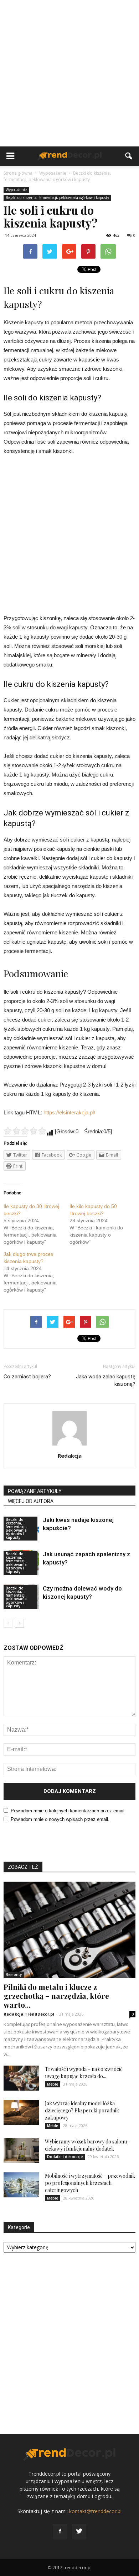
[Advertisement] (69, 73)
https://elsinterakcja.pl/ (69, 1112)
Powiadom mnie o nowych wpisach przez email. (60, 1819)
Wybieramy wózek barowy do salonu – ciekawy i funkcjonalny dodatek (88, 2145)
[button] (129, 156)
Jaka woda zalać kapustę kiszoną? (106, 1380)
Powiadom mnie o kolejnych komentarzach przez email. (68, 1811)
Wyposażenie (16, 190)
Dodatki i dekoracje (65, 2157)
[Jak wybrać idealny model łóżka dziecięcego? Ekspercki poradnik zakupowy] (21, 2112)
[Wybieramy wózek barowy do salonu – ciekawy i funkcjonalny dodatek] (21, 2151)
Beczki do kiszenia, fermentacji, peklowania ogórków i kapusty (57, 198)
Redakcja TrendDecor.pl (29, 2014)
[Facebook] (60, 2531)
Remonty (14, 1975)
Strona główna (18, 173)
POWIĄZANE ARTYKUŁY (35, 1491)
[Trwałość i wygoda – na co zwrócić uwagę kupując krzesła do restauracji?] (21, 2078)
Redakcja (70, 1456)
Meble (53, 2084)
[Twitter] (79, 2531)
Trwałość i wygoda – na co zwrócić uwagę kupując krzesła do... (84, 2073)
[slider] (25, 1131)
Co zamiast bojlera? (27, 1377)
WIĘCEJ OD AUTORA (31, 1501)
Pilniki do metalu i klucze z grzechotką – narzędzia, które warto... (56, 1996)
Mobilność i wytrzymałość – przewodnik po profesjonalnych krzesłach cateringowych (90, 2183)
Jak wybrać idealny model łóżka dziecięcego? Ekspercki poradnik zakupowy (82, 2110)
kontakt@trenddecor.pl (95, 2511)
